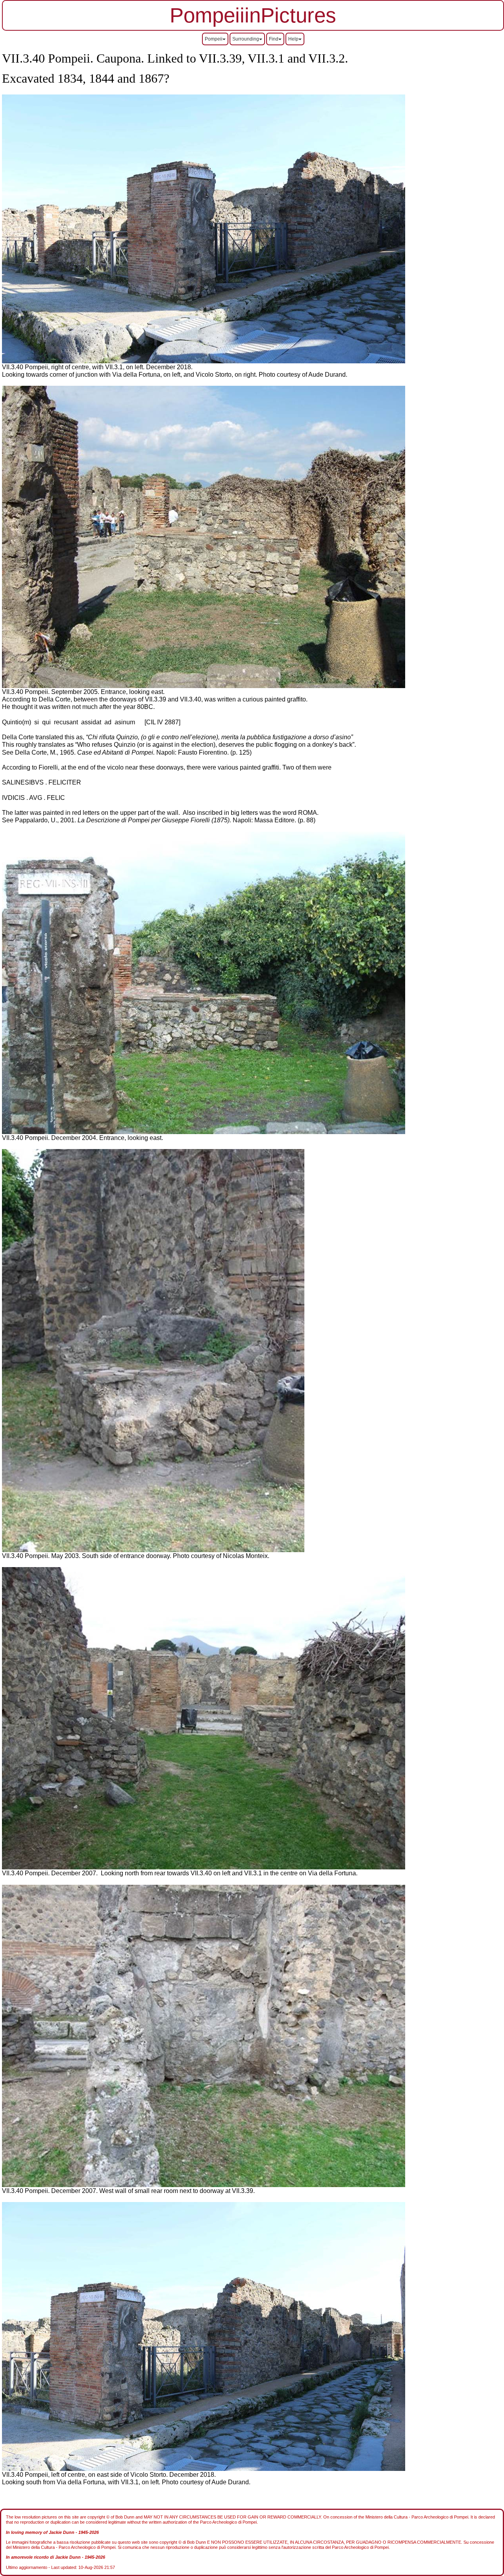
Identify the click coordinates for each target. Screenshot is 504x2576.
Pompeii (214, 39)
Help (293, 39)
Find (274, 39)
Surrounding (246, 39)
